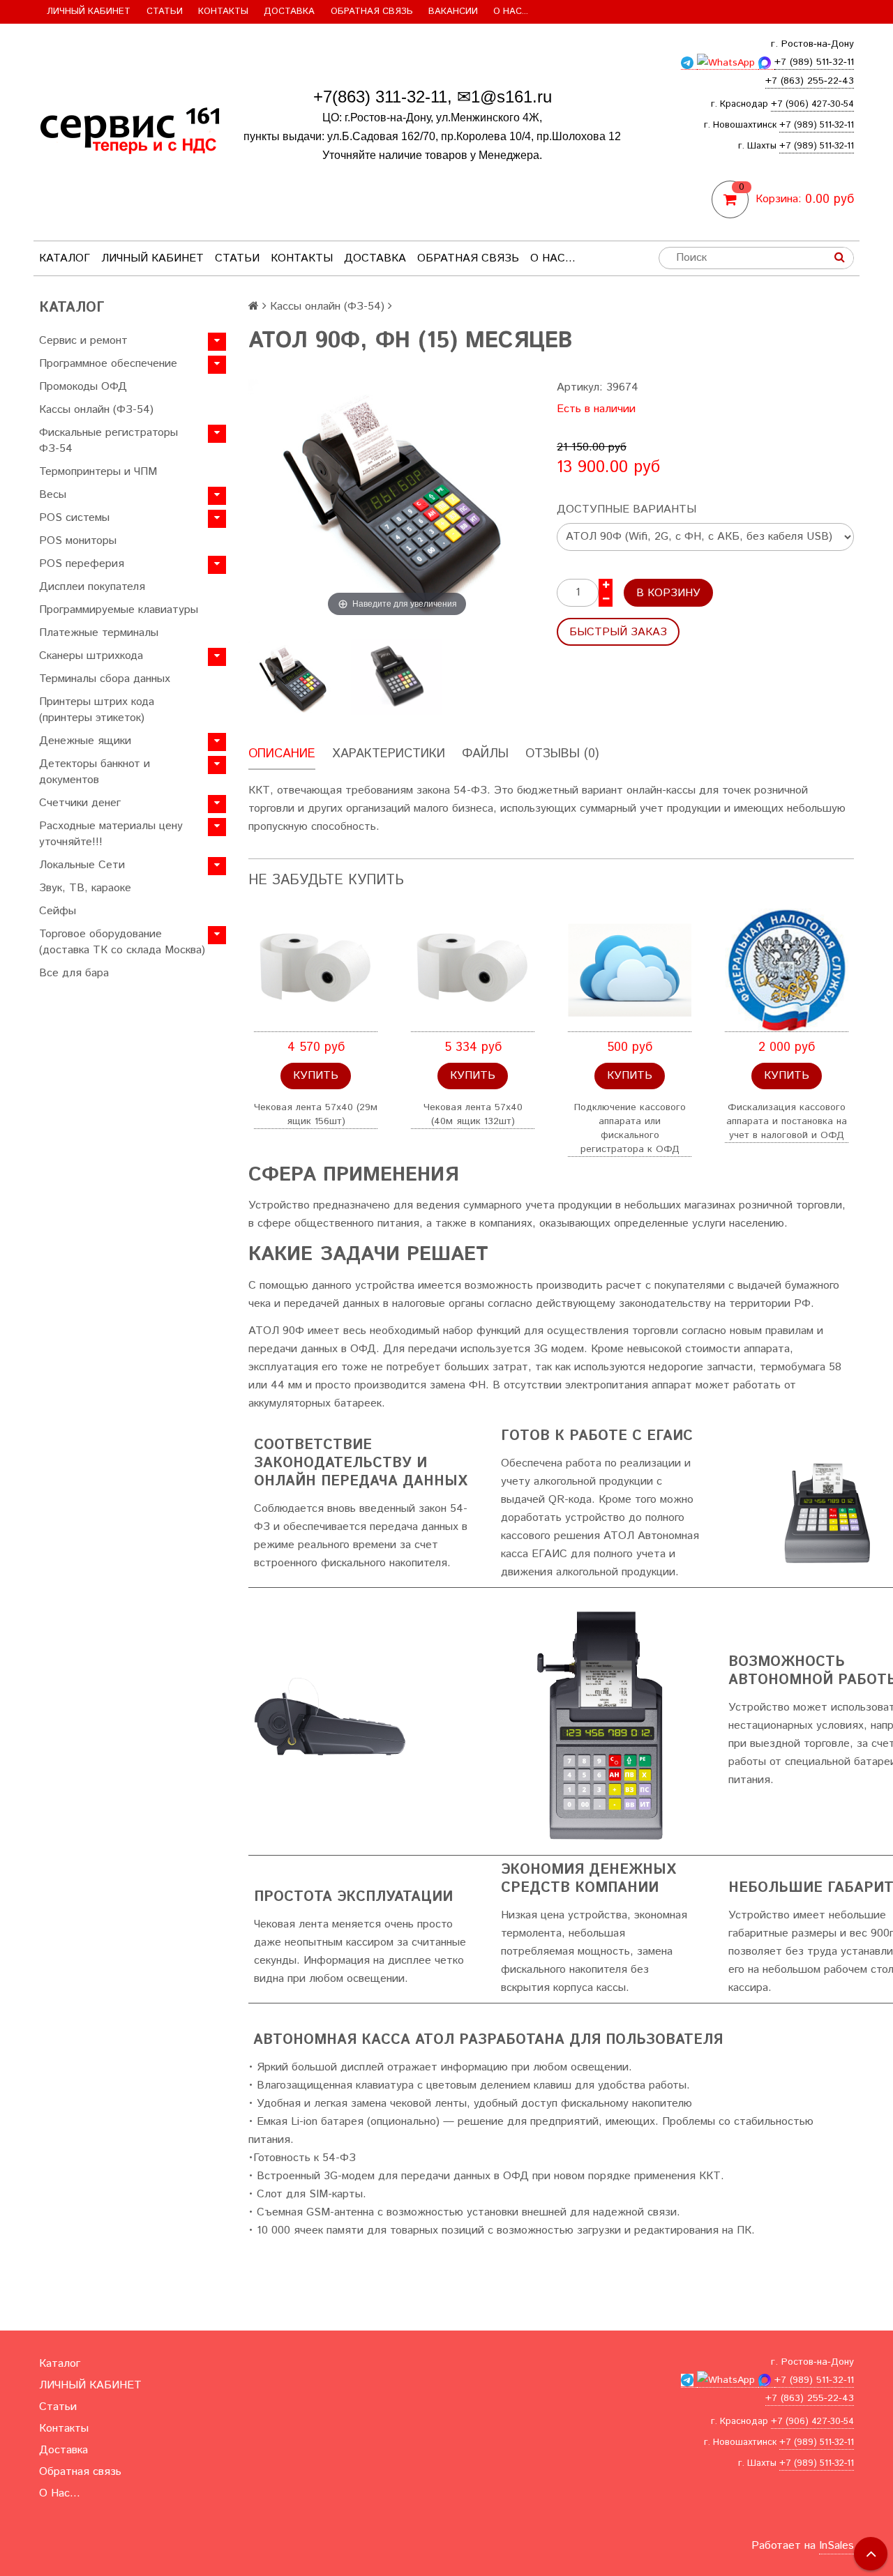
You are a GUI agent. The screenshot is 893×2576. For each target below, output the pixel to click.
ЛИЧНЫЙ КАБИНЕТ (89, 12)
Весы (53, 495)
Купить (316, 1076)
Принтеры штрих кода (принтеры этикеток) (97, 710)
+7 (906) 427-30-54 (812, 104)
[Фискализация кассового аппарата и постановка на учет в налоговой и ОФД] (787, 970)
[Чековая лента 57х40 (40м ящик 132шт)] (473, 970)
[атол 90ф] (294, 677)
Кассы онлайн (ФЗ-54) (96, 410)
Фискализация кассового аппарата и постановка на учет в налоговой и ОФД (787, 1121)
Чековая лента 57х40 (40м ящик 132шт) (473, 1114)
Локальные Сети (82, 865)
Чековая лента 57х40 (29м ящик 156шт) (316, 1114)
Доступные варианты (626, 509)
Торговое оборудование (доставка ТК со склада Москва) (122, 942)
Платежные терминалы (99, 633)
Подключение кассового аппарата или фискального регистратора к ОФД (630, 1128)
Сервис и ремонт (83, 341)
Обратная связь (372, 12)
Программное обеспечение (108, 364)
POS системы (74, 518)
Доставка (289, 12)
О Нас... (511, 12)
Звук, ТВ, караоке (85, 888)
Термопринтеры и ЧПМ (98, 472)
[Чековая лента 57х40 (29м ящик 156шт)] (316, 970)
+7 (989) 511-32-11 (817, 125)
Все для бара (74, 973)
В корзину (668, 593)
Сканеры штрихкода (91, 656)
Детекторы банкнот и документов (95, 772)
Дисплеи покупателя (92, 587)
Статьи (165, 12)
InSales (836, 2546)
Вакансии (453, 12)
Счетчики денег (80, 803)
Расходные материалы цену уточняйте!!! (111, 834)
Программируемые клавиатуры (119, 610)
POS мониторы (78, 541)
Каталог (65, 258)
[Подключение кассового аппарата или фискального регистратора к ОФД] (630, 970)
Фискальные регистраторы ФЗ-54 (108, 441)
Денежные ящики (85, 741)
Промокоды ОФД (83, 387)
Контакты (223, 12)
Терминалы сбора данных (105, 679)
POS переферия (82, 564)
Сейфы (58, 911)
